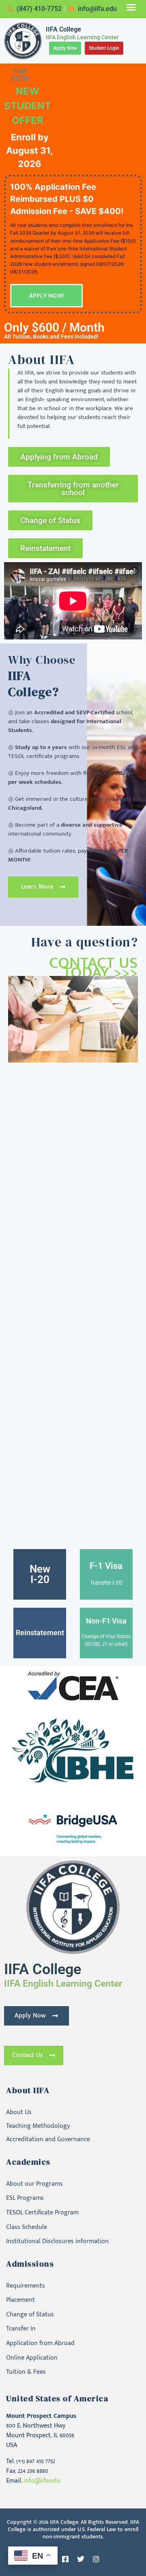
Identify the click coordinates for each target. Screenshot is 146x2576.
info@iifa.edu (42, 2481)
